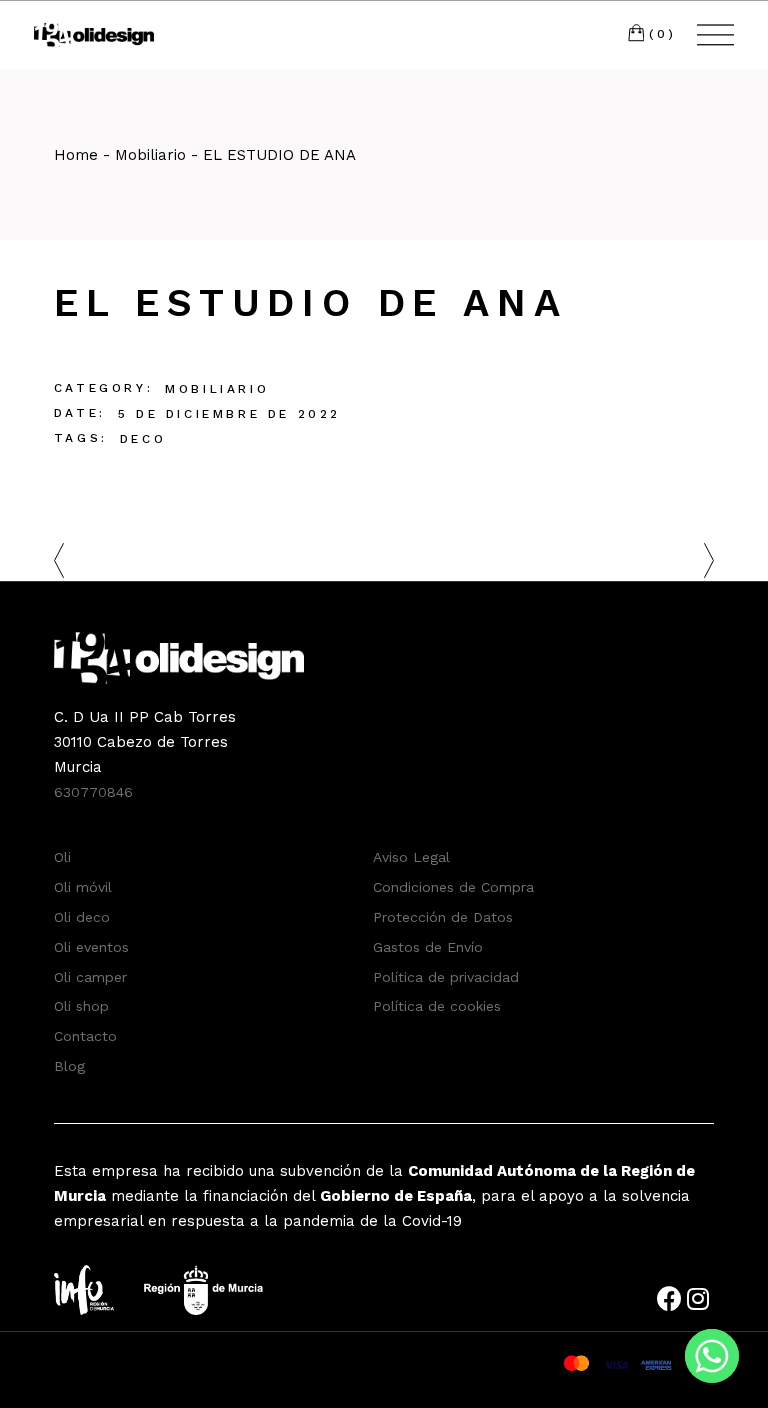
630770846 (93, 792)
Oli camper (90, 977)
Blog (69, 1066)
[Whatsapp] (712, 1356)
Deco (143, 439)
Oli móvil (83, 887)
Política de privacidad (446, 977)
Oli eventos (91, 947)
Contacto (85, 1036)
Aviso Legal (411, 857)
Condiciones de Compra (453, 887)
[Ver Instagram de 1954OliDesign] (700, 1303)
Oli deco (82, 917)
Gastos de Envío (428, 947)
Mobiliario (217, 389)
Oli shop (81, 1006)
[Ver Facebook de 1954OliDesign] (672, 1303)
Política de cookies (437, 1006)
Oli (62, 857)
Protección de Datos (443, 917)
